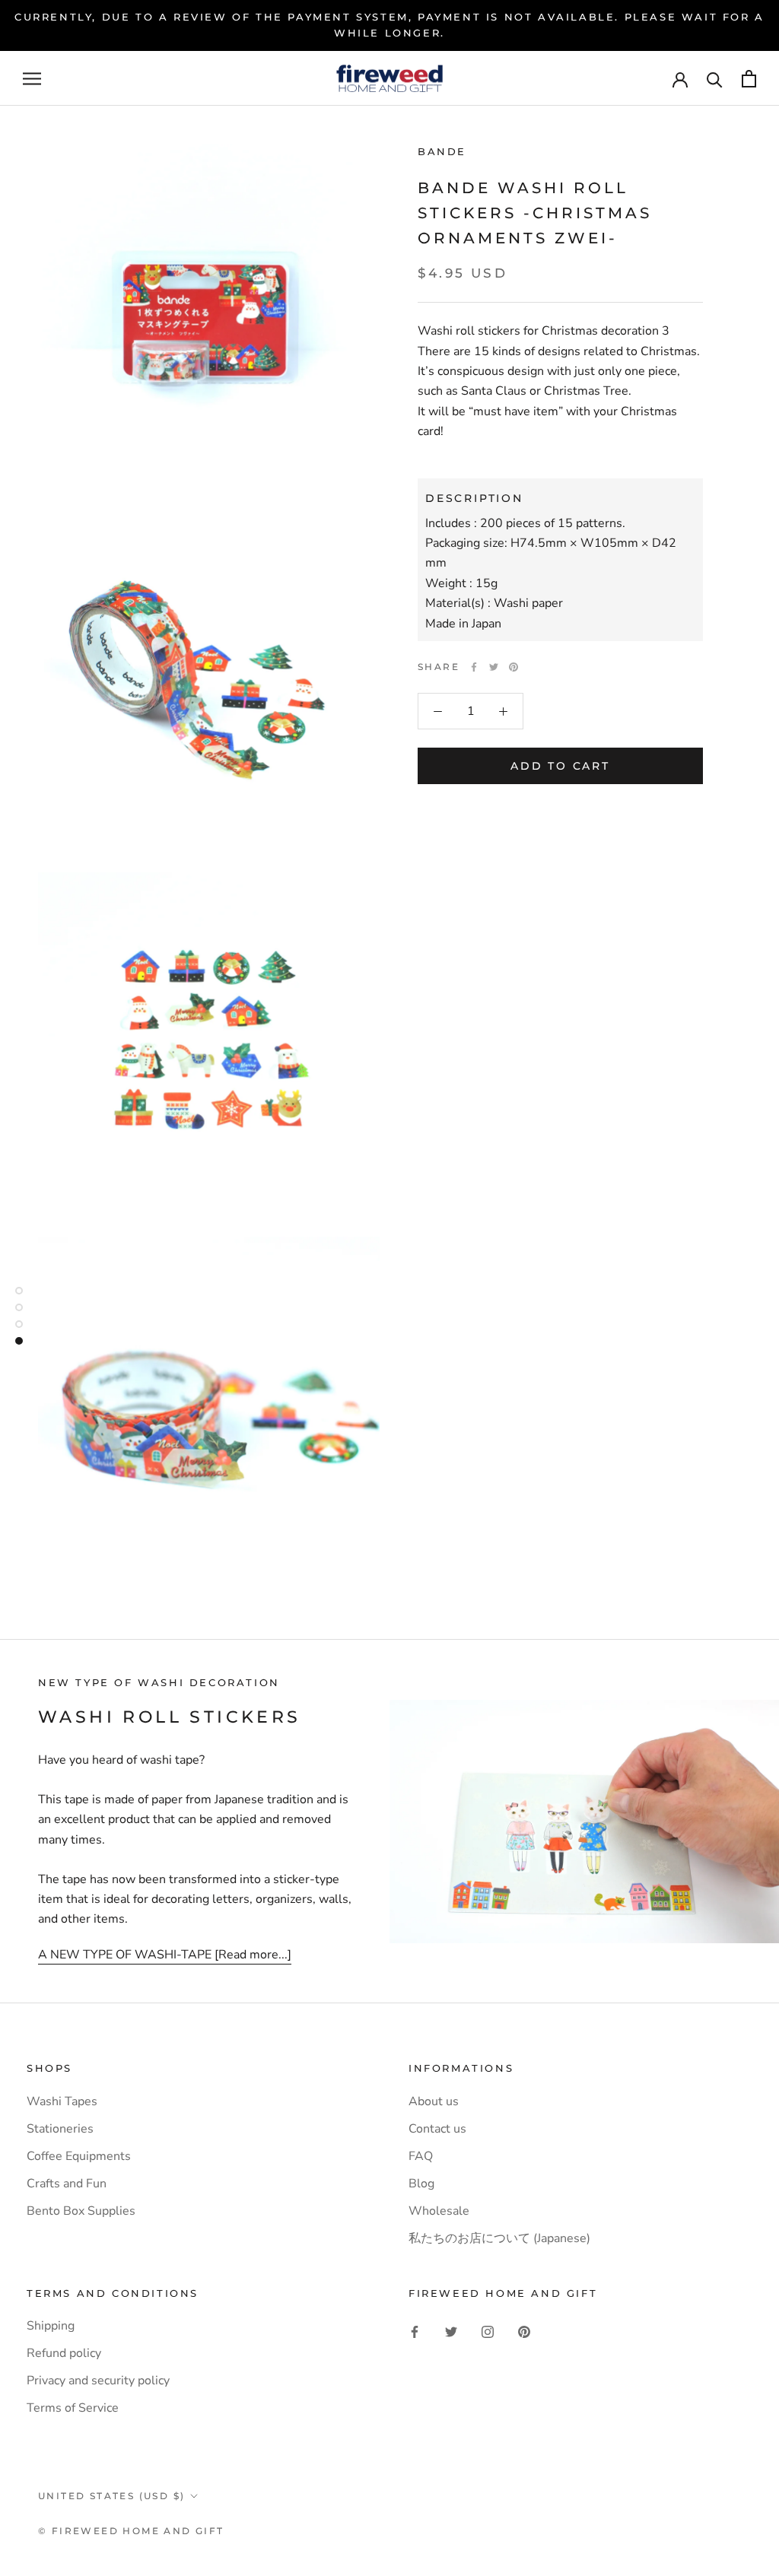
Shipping (51, 2326)
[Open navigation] (32, 78)
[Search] (715, 79)
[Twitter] (494, 667)
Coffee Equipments (79, 2156)
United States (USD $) (111, 2496)
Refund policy (64, 2353)
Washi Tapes (62, 2101)
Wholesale (439, 2211)
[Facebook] (474, 667)
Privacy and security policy (98, 2381)
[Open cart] (749, 79)
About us (434, 2101)
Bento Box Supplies (81, 2211)
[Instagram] (488, 2331)
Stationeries (60, 2129)
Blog (421, 2184)
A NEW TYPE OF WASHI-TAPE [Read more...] (165, 1955)
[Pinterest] (514, 667)
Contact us (437, 2129)
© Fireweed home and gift (131, 2531)
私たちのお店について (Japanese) (499, 2238)
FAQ (421, 2156)
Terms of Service (73, 2408)
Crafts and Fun (67, 2184)
